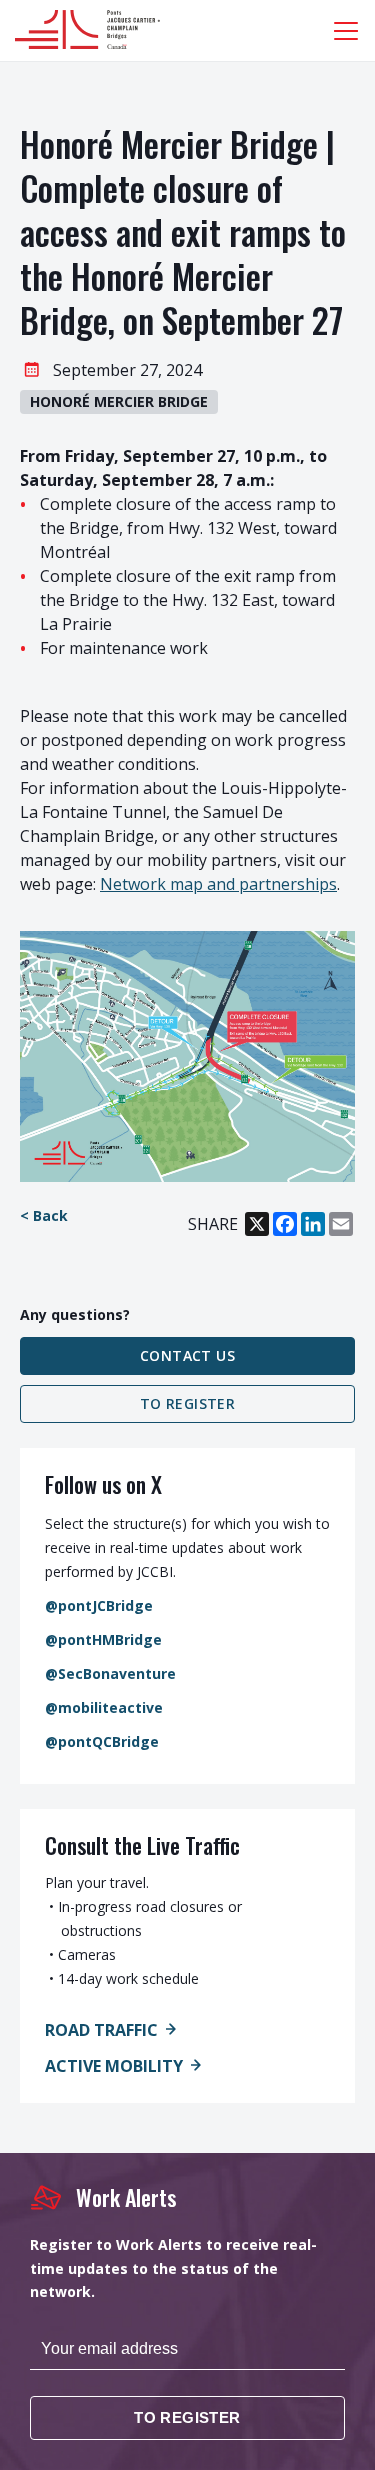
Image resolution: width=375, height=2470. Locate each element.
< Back (44, 1215)
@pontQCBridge (102, 1741)
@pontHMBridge (103, 1639)
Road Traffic (101, 2030)
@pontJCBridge (99, 1605)
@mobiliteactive (104, 1707)
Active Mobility (114, 2066)
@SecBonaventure (110, 1673)
